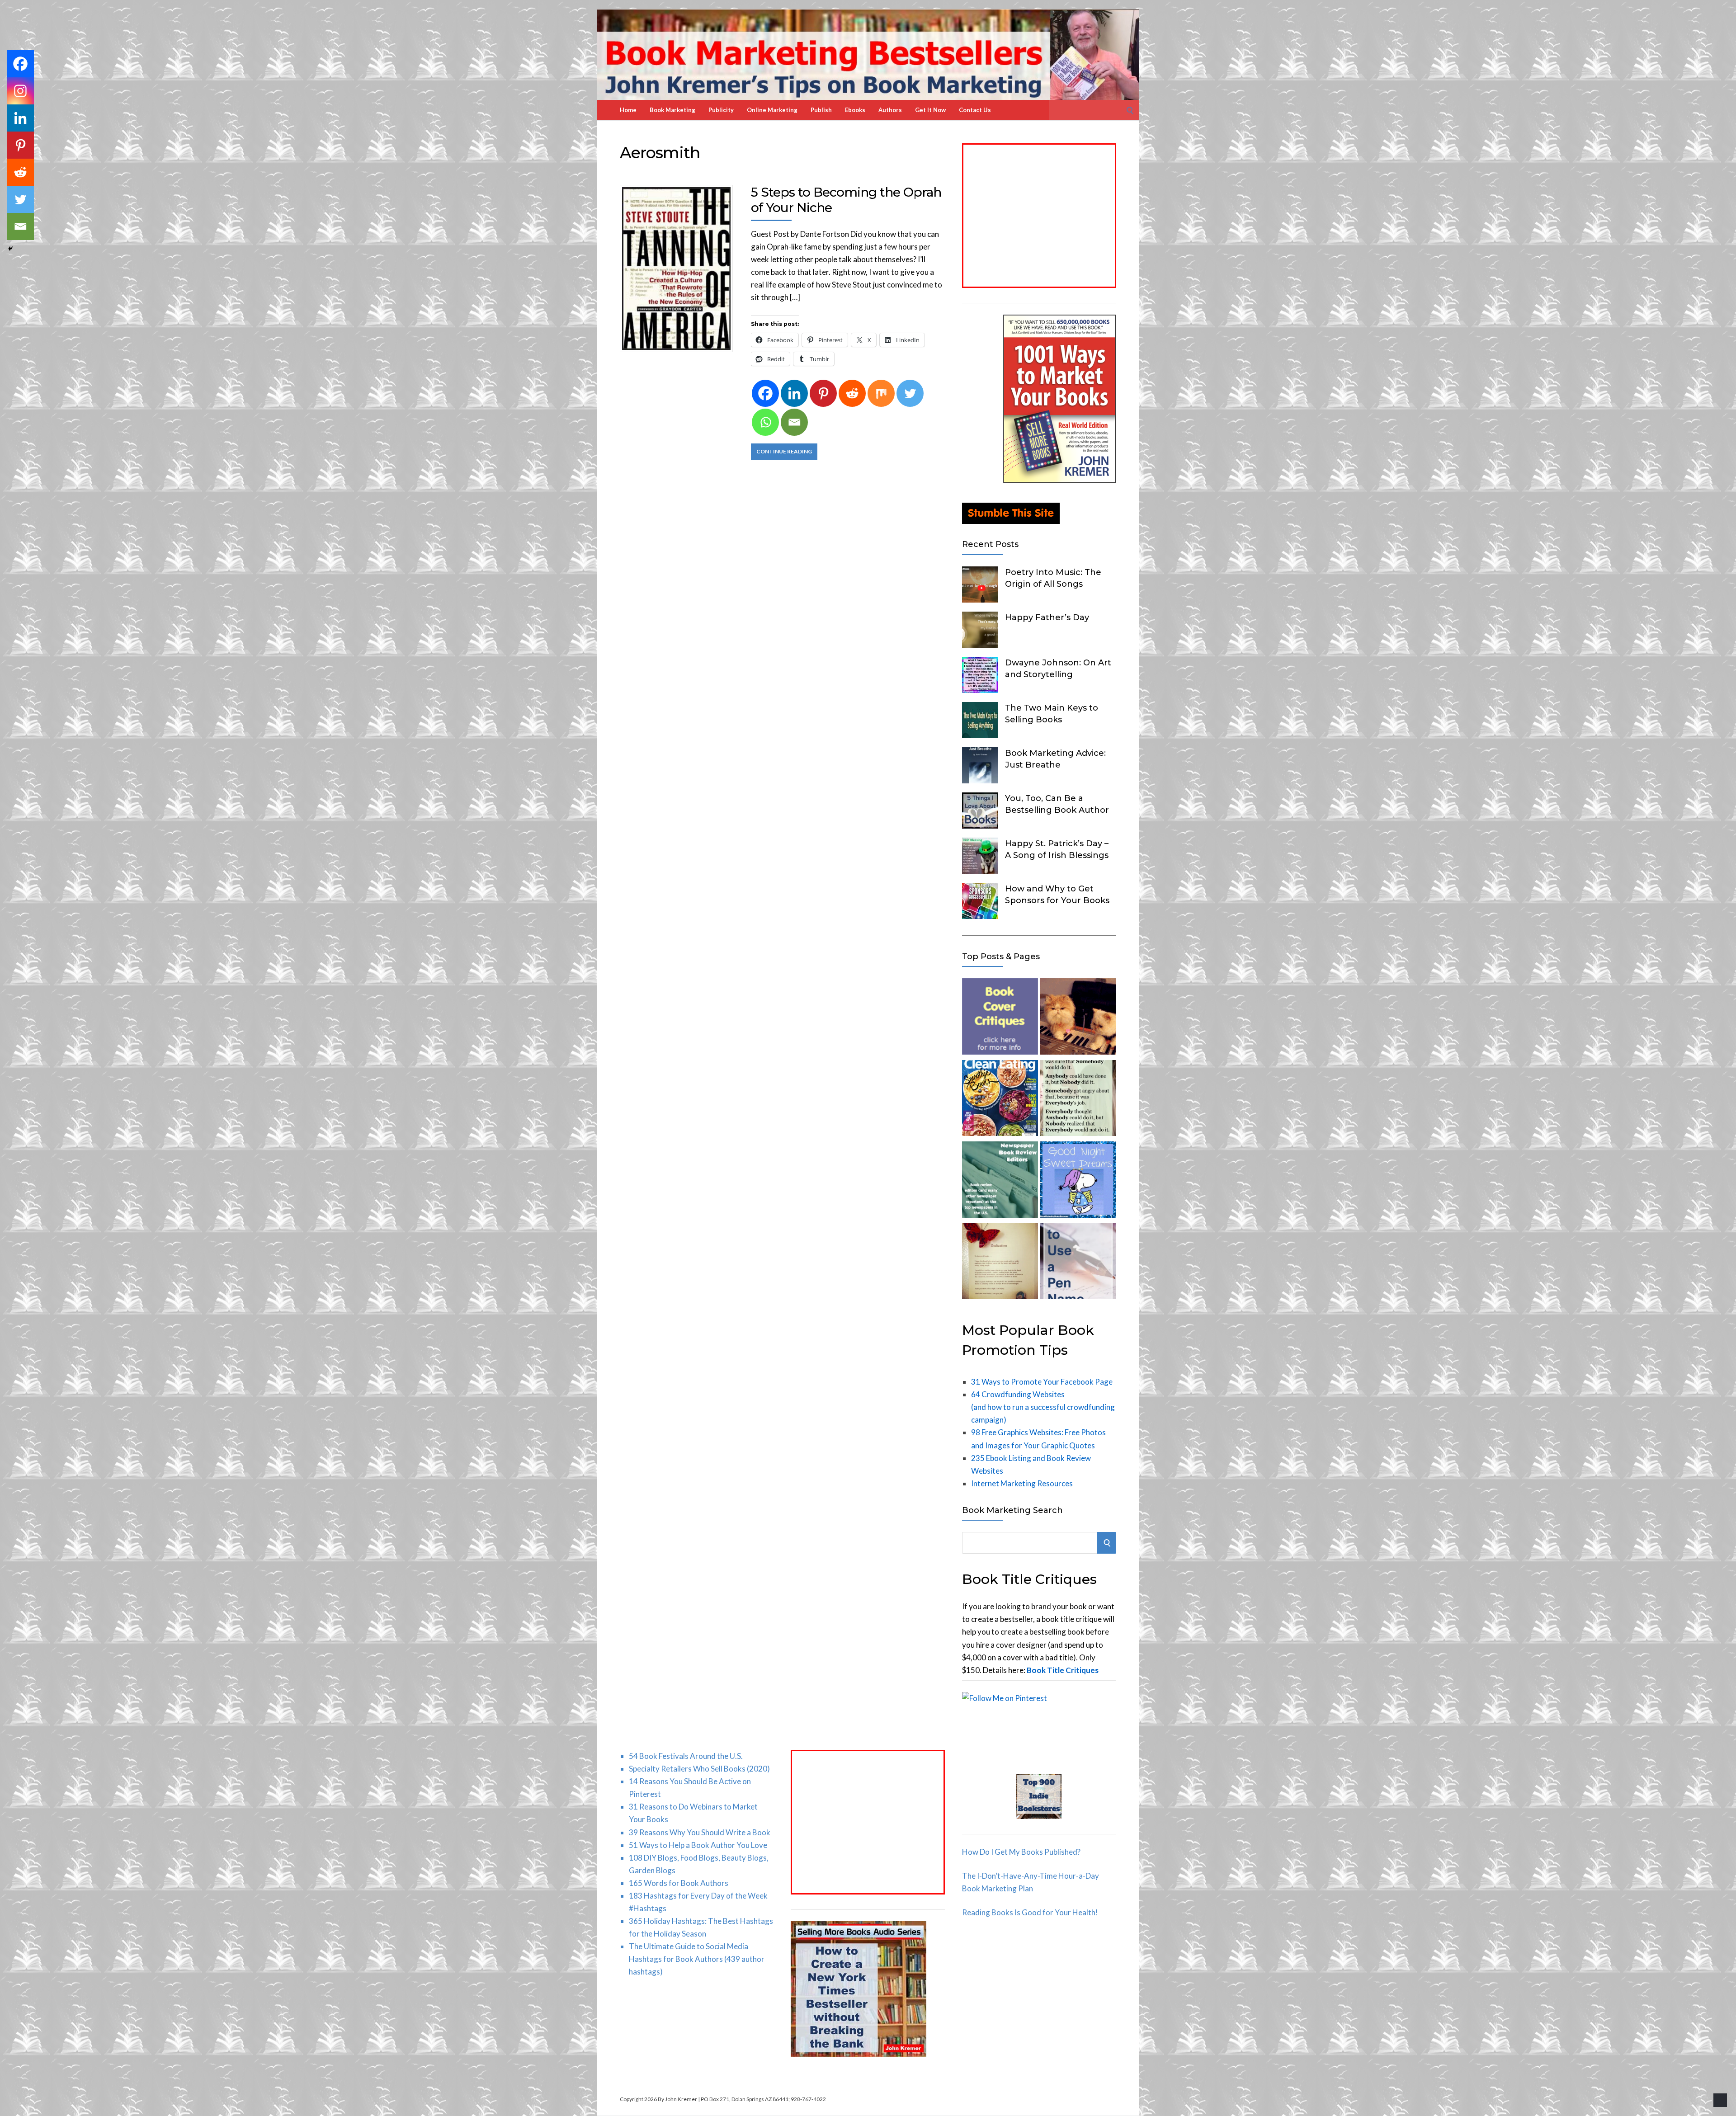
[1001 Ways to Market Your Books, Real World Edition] (1060, 480)
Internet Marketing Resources (1022, 1483)
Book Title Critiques (1063, 1670)
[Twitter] (910, 393)
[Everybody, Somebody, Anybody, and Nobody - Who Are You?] (1078, 1100)
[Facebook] (765, 393)
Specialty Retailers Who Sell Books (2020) (699, 1769)
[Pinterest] (823, 393)
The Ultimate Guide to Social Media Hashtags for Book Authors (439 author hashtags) (697, 1959)
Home (628, 110)
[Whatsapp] (765, 422)
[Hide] (10, 249)
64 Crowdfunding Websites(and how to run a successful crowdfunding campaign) (1043, 1407)
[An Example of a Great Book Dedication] (1000, 1263)
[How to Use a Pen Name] (1078, 1263)
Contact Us (975, 110)
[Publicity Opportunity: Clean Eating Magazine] (1000, 1100)
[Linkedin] (794, 393)
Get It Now (930, 110)
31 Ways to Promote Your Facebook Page (1042, 1382)
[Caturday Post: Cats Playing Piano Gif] (1078, 1018)
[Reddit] (852, 393)
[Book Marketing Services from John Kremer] (1000, 1018)
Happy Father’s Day (1047, 617)
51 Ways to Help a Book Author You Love (698, 1845)
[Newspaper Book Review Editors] (1000, 1181)
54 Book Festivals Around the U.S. (686, 1756)
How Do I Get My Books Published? (1021, 1852)
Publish (821, 110)
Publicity (721, 110)
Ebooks (855, 110)
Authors (890, 110)
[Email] (794, 422)
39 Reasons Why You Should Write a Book (700, 1832)
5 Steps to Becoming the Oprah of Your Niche (846, 200)
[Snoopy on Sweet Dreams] (1078, 1181)
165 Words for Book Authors (679, 1883)
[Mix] (881, 393)
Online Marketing (772, 110)
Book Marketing (672, 110)
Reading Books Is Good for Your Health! (1030, 1912)
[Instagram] (20, 91)
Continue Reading (784, 451)
